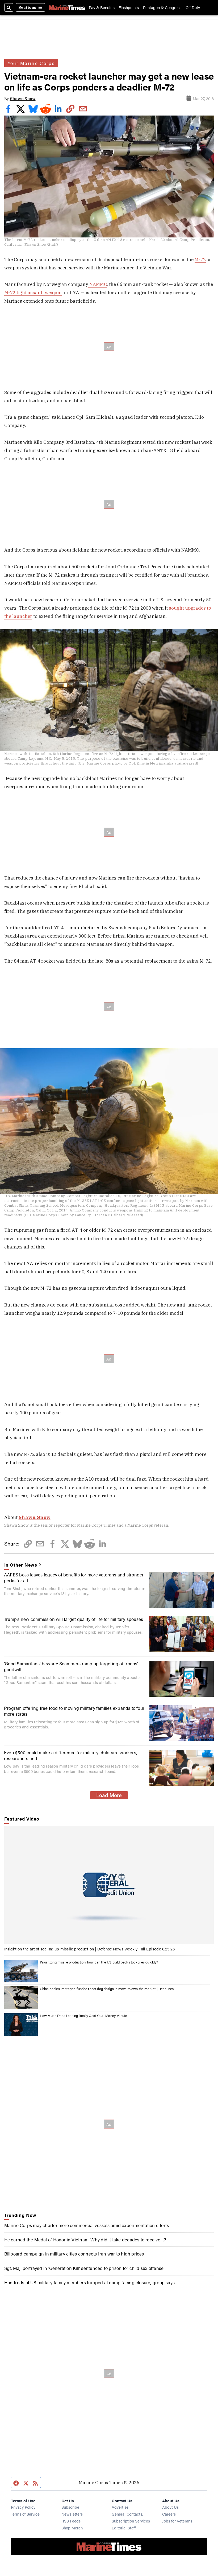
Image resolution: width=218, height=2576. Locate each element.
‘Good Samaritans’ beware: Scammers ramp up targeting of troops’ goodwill (71, 1666)
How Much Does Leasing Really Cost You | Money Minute (84, 2016)
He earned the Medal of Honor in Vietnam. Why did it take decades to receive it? (85, 2239)
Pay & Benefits (102, 7)
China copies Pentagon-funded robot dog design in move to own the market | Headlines (107, 1989)
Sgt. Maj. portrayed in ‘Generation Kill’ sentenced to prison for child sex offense (84, 2268)
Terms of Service (25, 2514)
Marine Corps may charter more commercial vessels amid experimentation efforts (87, 2225)
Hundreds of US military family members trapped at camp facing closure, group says (90, 2282)
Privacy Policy (23, 2507)
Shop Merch (72, 2528)
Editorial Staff (124, 2528)
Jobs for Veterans (177, 2521)
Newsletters (72, 2514)
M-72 (200, 259)
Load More (109, 1795)
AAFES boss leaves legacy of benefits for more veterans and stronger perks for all (74, 1577)
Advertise (120, 2507)
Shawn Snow (23, 99)
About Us (170, 2507)
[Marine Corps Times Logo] (67, 8)
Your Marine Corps (31, 63)
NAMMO (98, 284)
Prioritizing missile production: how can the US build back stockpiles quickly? (99, 1962)
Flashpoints (129, 7)
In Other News (21, 1565)
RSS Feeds (71, 2521)
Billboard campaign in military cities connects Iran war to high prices (74, 2254)
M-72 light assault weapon (33, 292)
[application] (109, 1885)
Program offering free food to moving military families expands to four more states (74, 1711)
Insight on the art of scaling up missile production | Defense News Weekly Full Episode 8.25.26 (90, 1949)
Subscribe (70, 2507)
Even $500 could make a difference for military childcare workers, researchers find (71, 1755)
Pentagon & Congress (162, 7)
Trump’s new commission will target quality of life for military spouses (74, 1619)
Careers (169, 2514)
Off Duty (193, 7)
